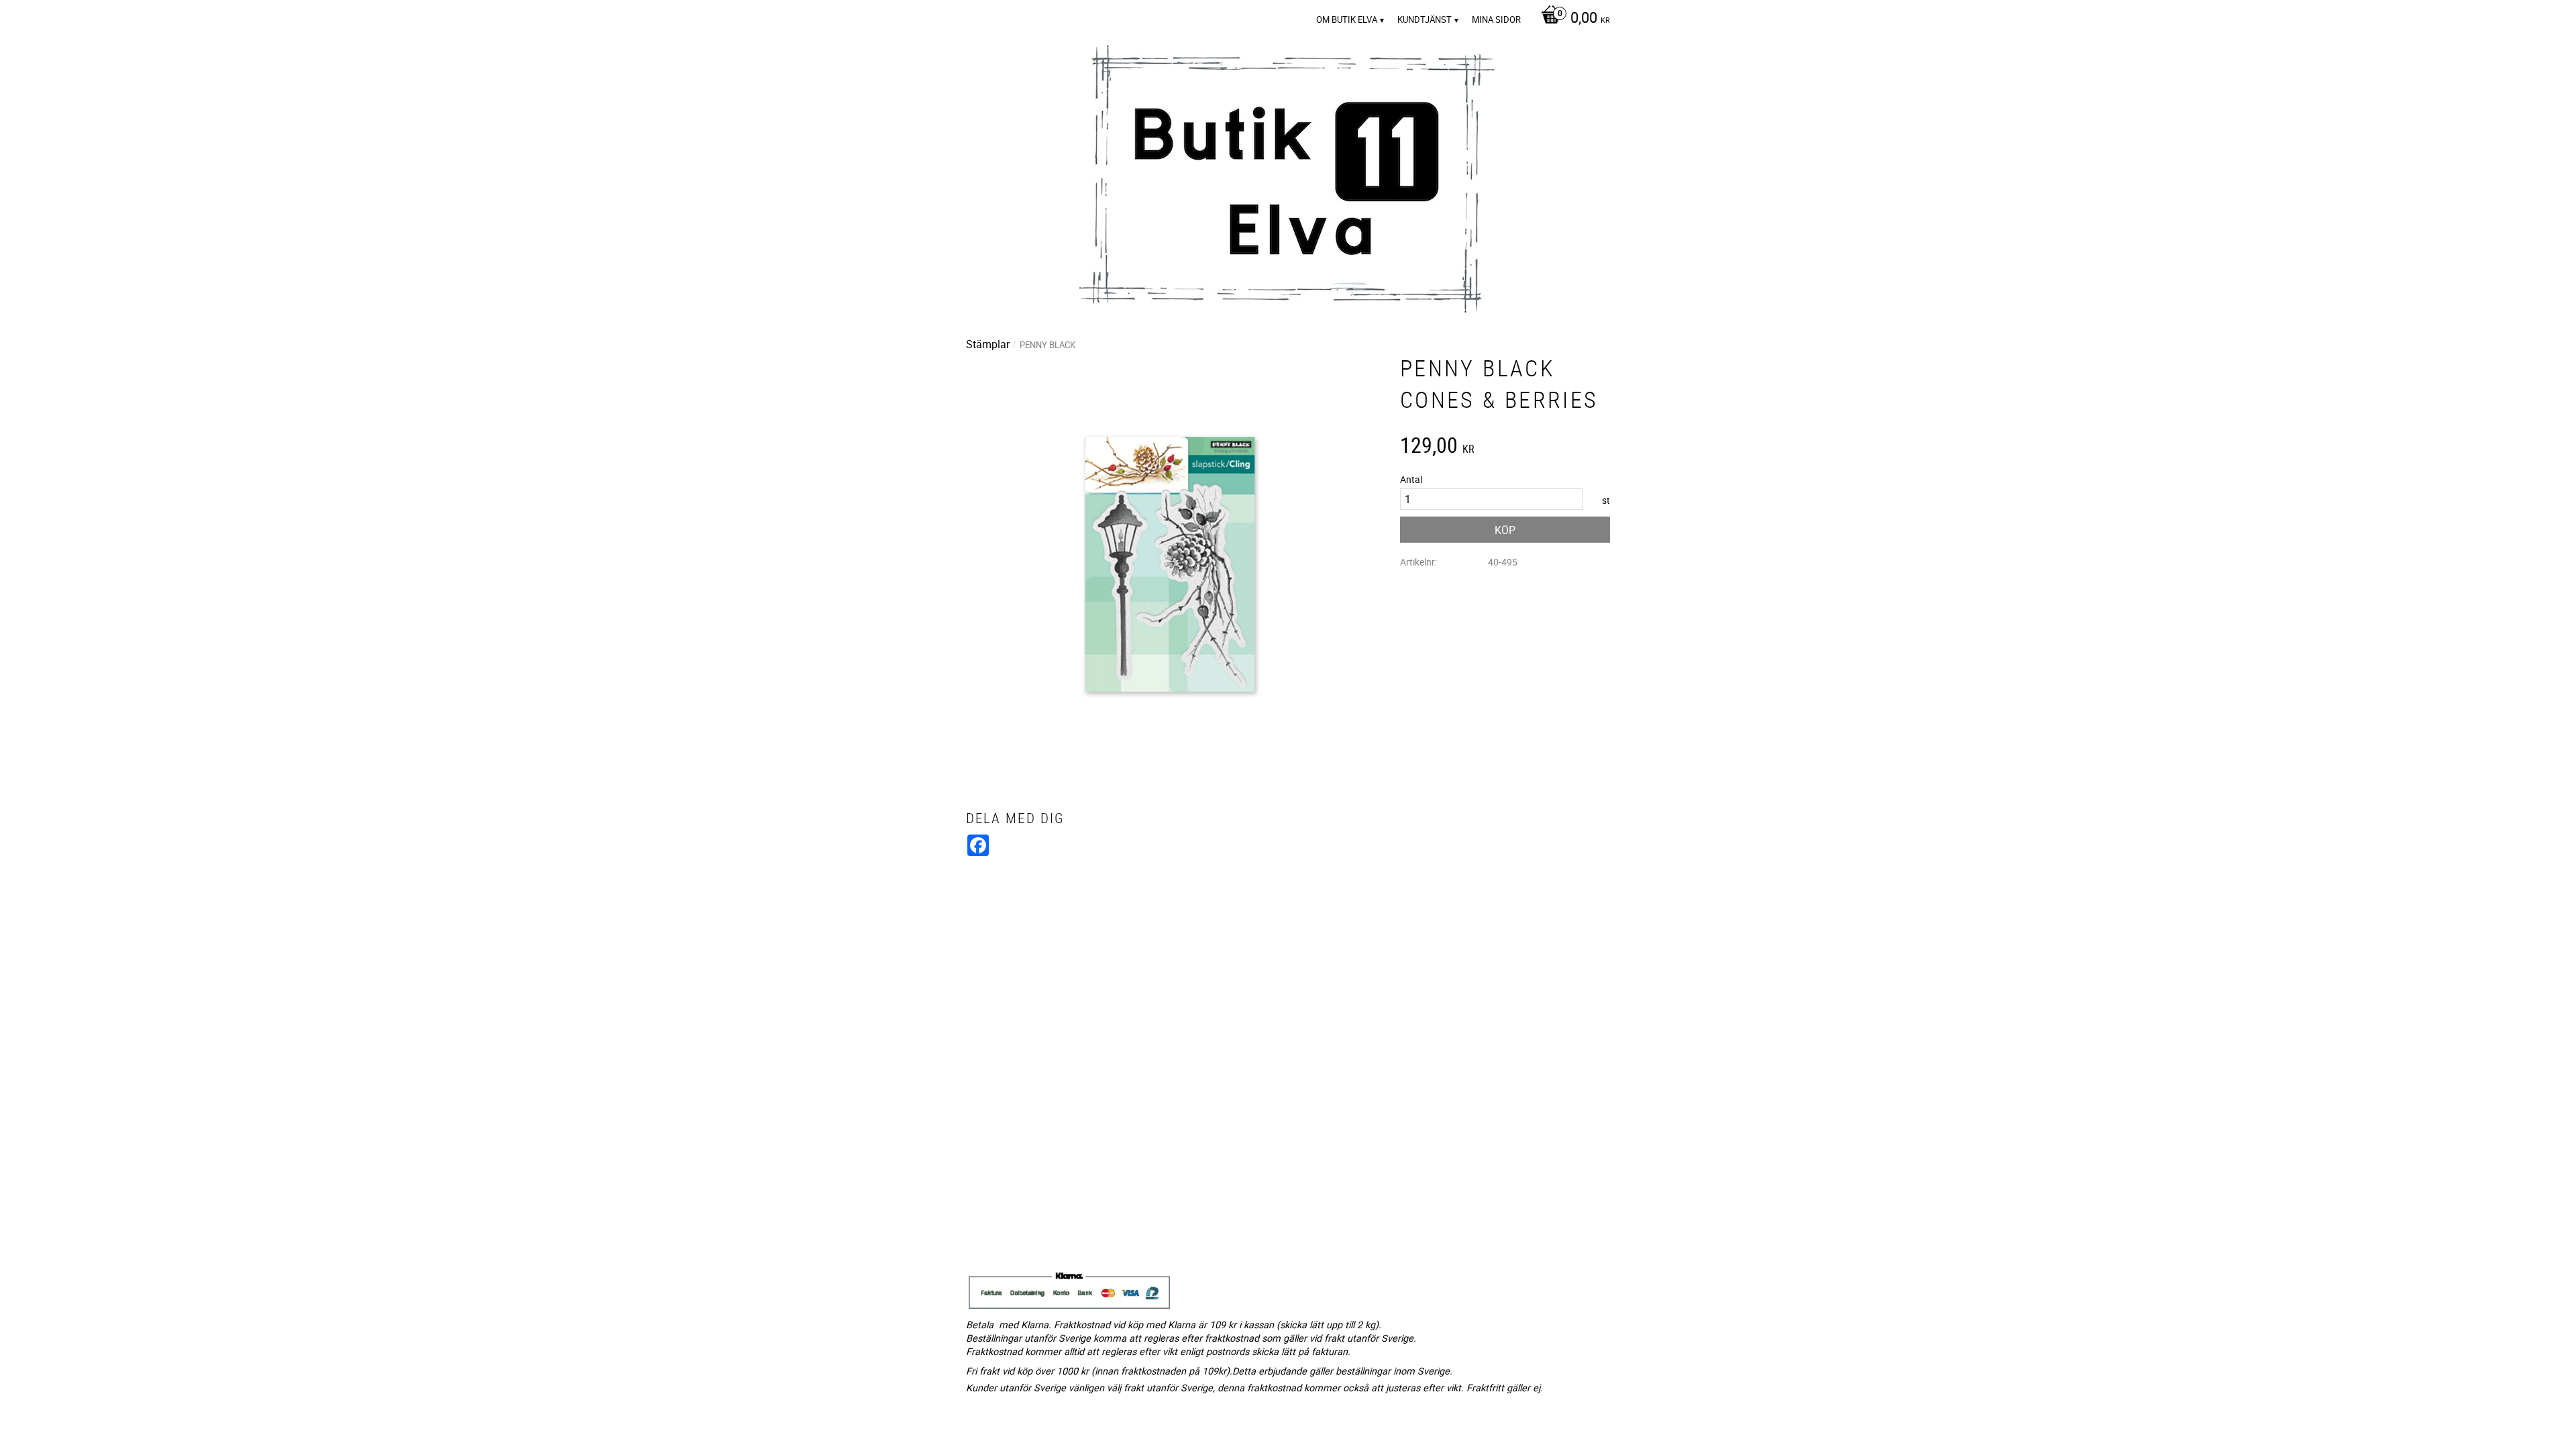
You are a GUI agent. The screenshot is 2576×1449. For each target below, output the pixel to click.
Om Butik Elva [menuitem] (1347, 19)
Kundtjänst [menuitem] (1425, 19)
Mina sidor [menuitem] (1496, 19)
